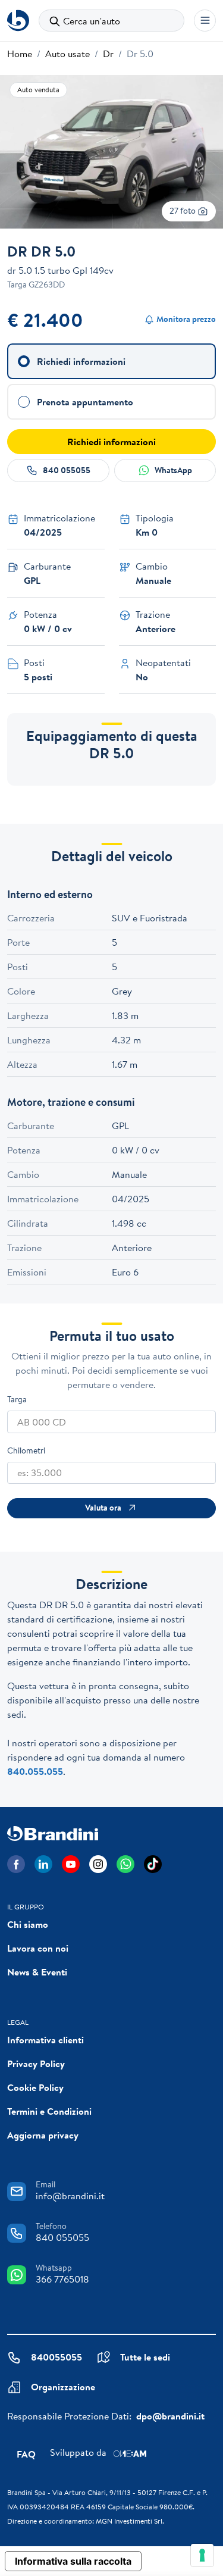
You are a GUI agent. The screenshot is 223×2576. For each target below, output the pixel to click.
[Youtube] (71, 1864)
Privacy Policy (36, 2064)
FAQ (26, 2454)
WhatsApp (173, 470)
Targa (17, 1399)
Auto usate (67, 54)
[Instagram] (98, 1864)
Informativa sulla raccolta (73, 2561)
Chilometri (26, 1450)
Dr (108, 54)
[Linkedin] (43, 1864)
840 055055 (67, 470)
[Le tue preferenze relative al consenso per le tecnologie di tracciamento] (202, 2555)
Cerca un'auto (92, 21)
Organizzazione (63, 2387)
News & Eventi (37, 1972)
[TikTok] (153, 1864)
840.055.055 (35, 1771)
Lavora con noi (38, 1948)
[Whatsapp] (125, 1864)
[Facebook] (16, 1864)
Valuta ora (103, 1508)
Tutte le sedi (145, 2357)
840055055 (56, 2357)
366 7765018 (62, 2279)
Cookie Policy (35, 2087)
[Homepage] (18, 21)
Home (20, 54)
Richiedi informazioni (111, 442)
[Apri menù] (205, 21)
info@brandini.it (70, 2196)
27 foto (183, 211)
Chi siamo (28, 1924)
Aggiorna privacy (43, 2135)
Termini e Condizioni (49, 2111)
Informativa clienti (45, 2040)
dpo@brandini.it (170, 2416)
